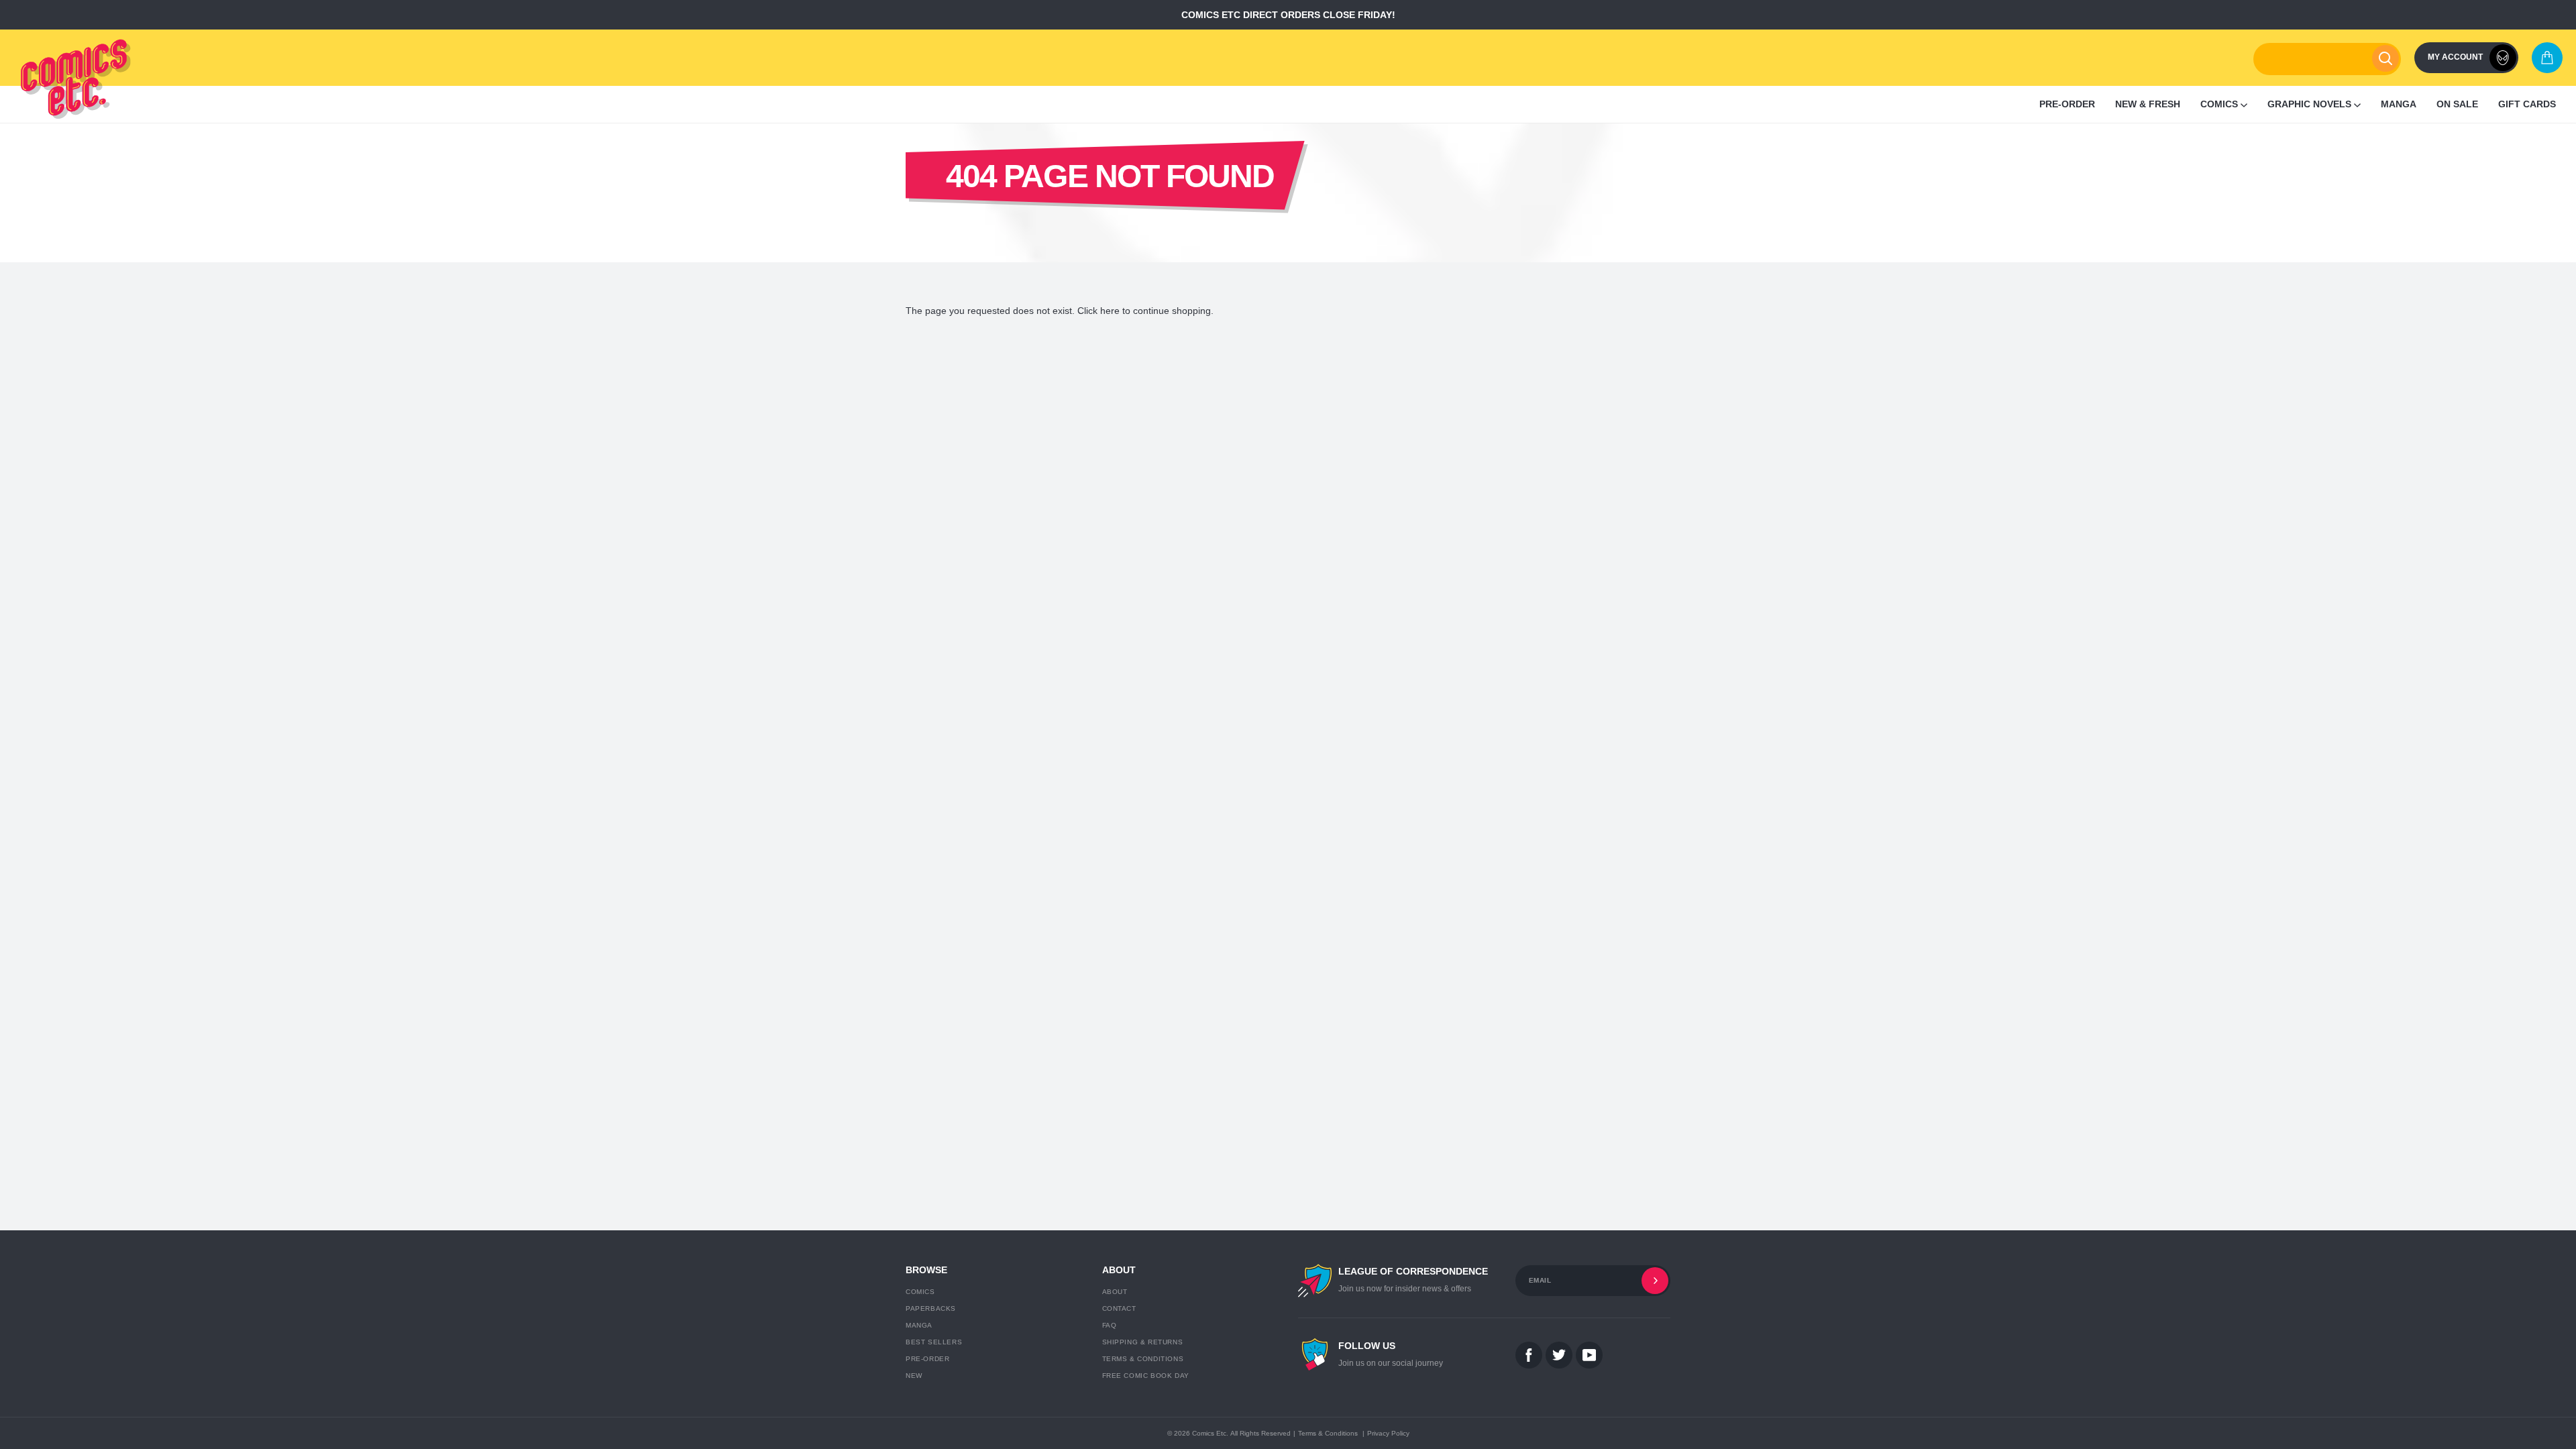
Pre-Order (927, 1359)
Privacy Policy (1388, 1433)
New (914, 1376)
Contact (1119, 1308)
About (1115, 1292)
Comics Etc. (1210, 1433)
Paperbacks (931, 1308)
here (1110, 311)
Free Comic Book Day (1146, 1376)
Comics (920, 1292)
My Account (2455, 57)
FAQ (1110, 1325)
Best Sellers (934, 1342)
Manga (919, 1325)
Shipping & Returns (1143, 1342)
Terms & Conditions (1143, 1359)
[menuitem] (2067, 104)
